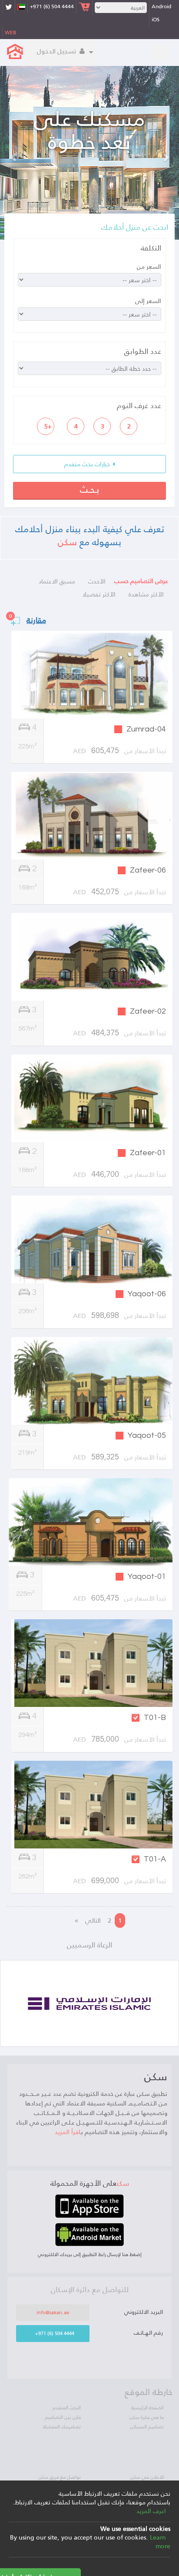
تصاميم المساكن (147, 2427)
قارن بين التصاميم (63, 2417)
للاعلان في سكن (147, 2477)
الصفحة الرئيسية (148, 2408)
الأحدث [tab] (97, 581)
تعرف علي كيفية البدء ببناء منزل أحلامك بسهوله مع (90, 535)
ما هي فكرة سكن (147, 2417)
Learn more (160, 2542)
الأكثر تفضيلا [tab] (99, 594)
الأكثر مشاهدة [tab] (146, 594)
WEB (10, 33)
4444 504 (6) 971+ (52, 7)
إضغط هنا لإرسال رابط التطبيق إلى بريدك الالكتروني (90, 2254)
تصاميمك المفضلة (62, 2427)
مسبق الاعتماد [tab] (57, 581)
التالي (93, 1920)
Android (161, 7)
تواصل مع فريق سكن (60, 2477)
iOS (156, 20)
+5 (48, 426)
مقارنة (36, 620)
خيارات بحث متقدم (88, 464)
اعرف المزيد (151, 2511)
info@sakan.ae (53, 2312)
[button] (13, 153)
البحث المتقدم (67, 2408)
